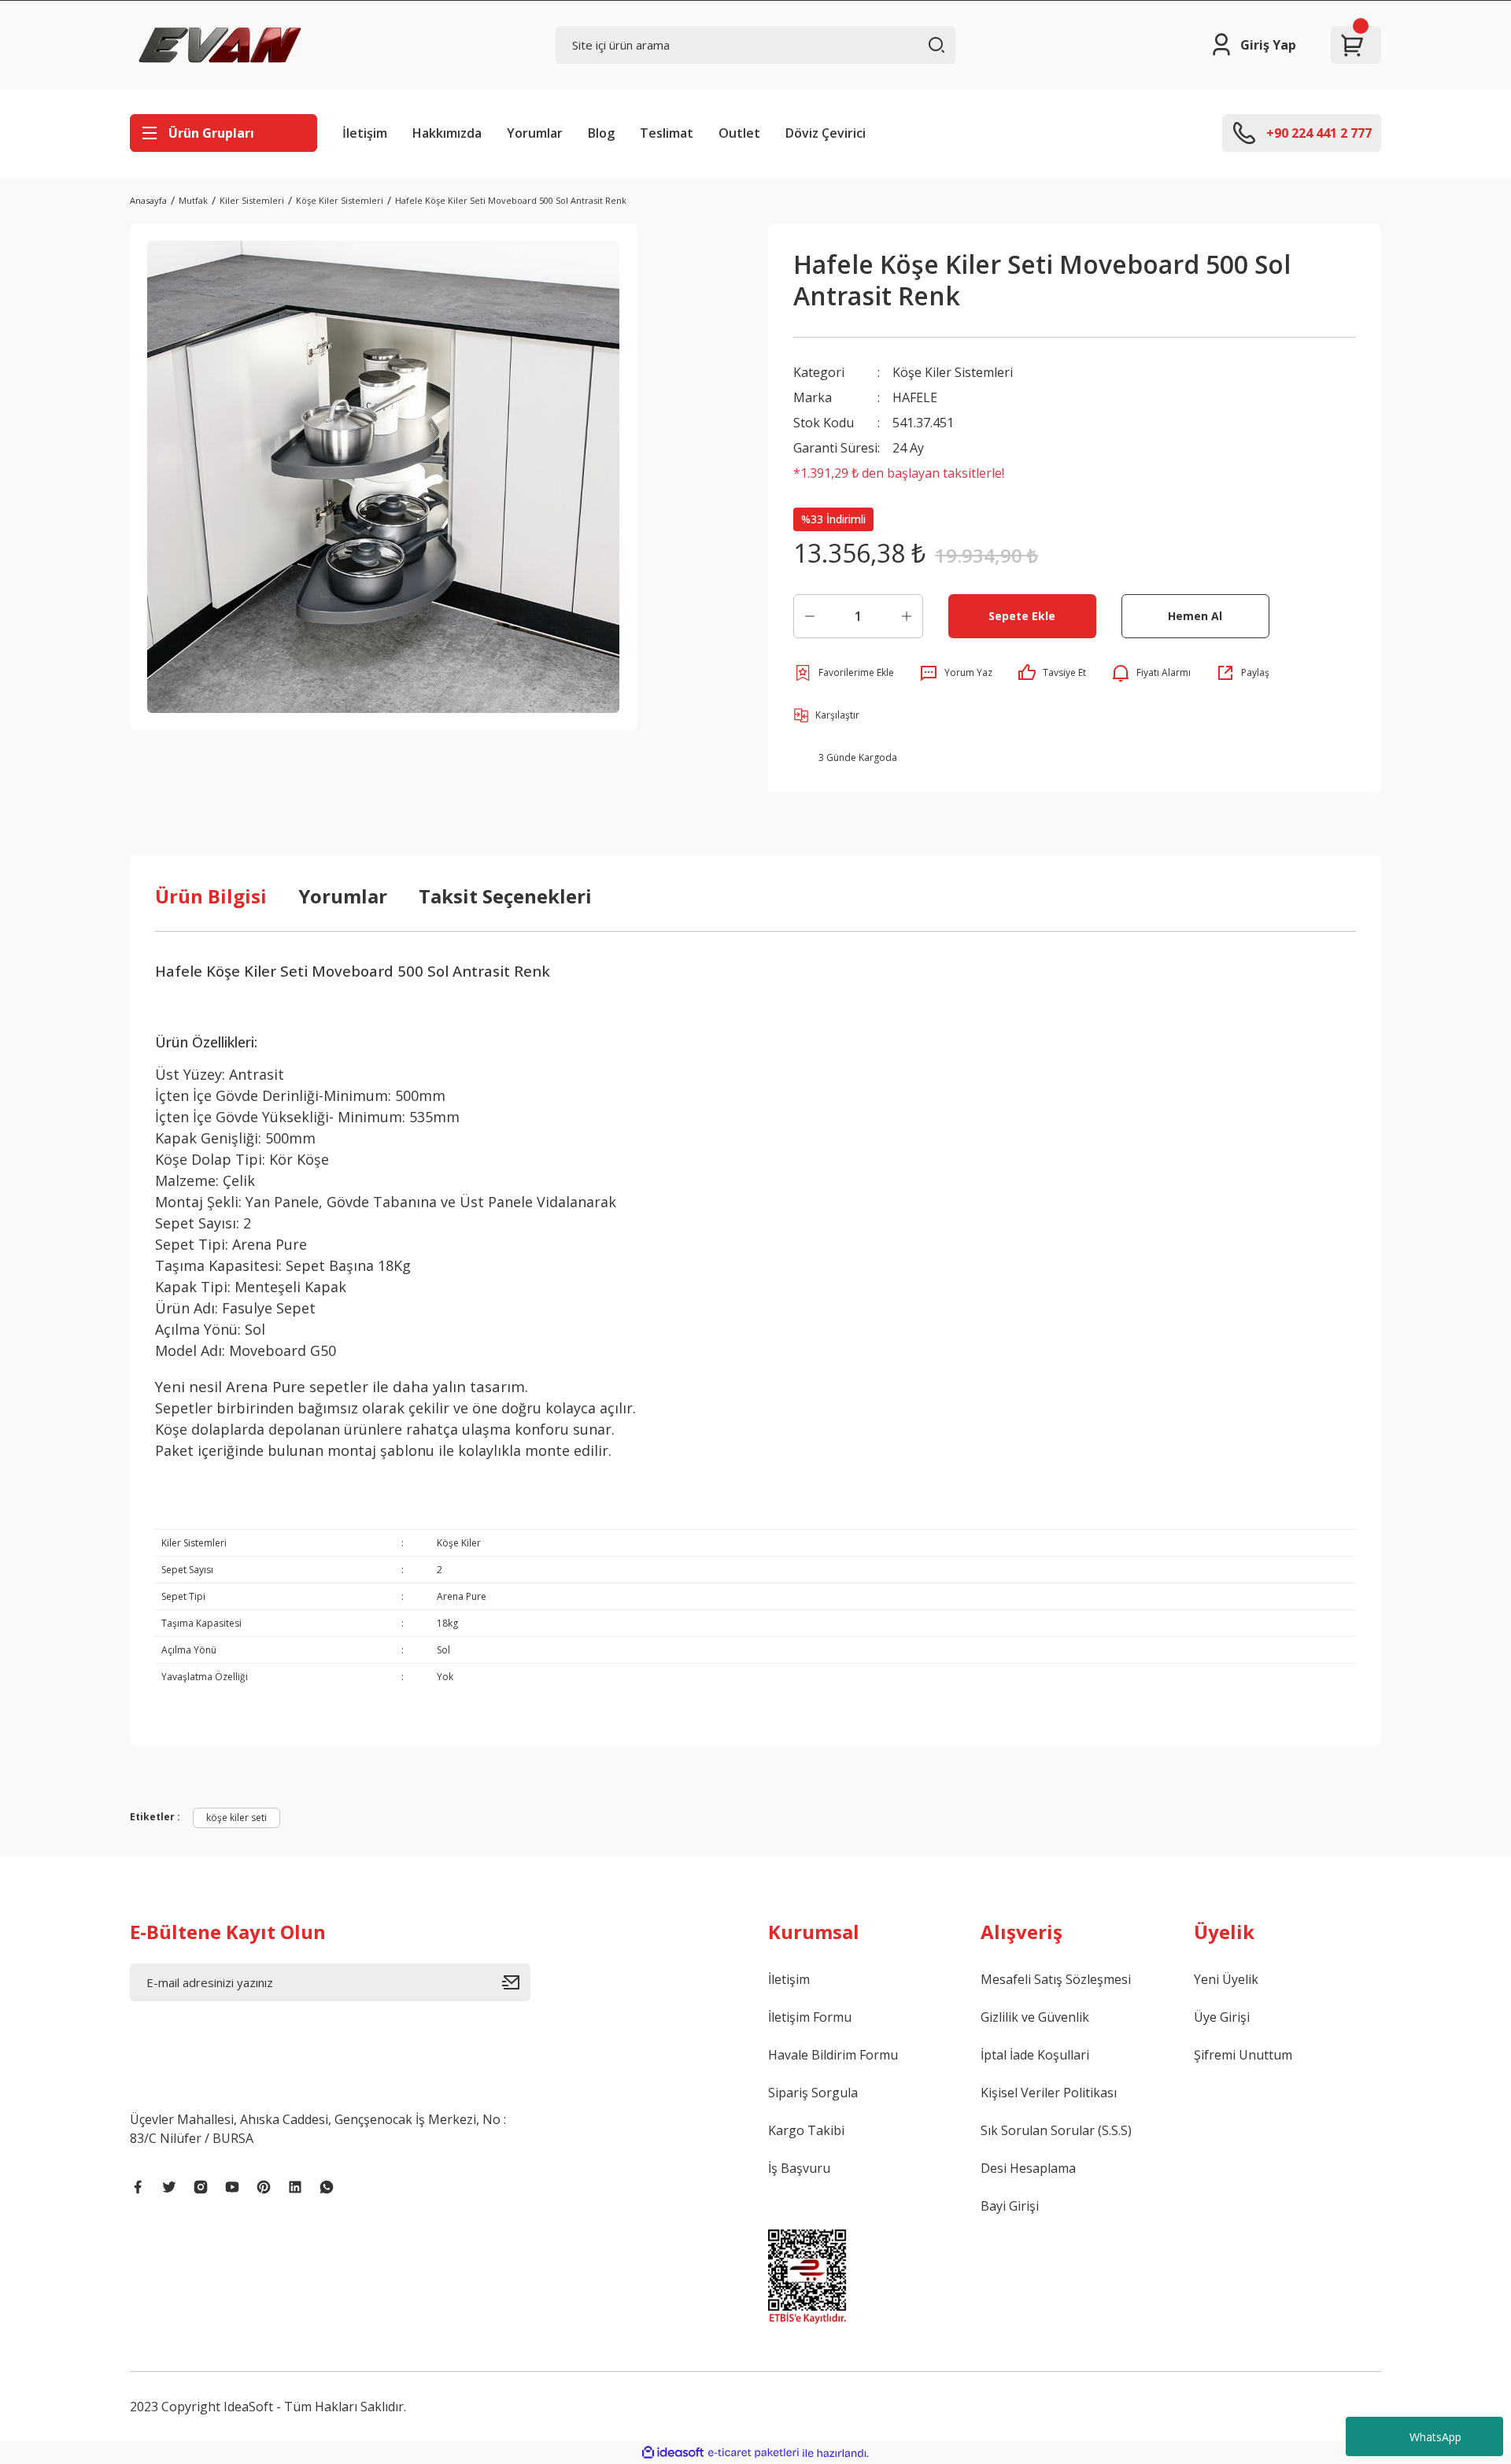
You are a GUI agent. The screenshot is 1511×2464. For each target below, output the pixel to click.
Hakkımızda (447, 133)
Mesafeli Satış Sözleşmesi (1056, 1979)
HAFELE (915, 397)
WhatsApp (1435, 2437)
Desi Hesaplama (1028, 2168)
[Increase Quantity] (907, 616)
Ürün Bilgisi (211, 896)
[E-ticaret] (754, 2453)
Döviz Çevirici (826, 133)
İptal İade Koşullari (1035, 2055)
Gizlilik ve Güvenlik (1035, 2017)
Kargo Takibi (806, 2130)
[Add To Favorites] (844, 673)
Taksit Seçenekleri (505, 896)
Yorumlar (535, 133)
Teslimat (667, 133)
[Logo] (220, 45)
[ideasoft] (673, 2453)
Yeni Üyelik (1226, 1979)
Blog (601, 133)
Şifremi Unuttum (1243, 2055)
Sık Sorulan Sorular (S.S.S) (1056, 2130)
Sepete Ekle (1022, 616)
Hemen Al (1195, 616)
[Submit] (516, 1982)
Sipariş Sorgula (813, 2093)
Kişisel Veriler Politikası (1049, 2093)
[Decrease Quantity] (810, 616)
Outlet (739, 133)
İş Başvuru (799, 2168)
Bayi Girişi (1010, 2206)
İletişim (365, 133)
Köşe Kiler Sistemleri (953, 372)
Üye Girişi (1222, 2017)
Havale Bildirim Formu (833, 2055)
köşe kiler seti (236, 1818)
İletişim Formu (810, 2017)
